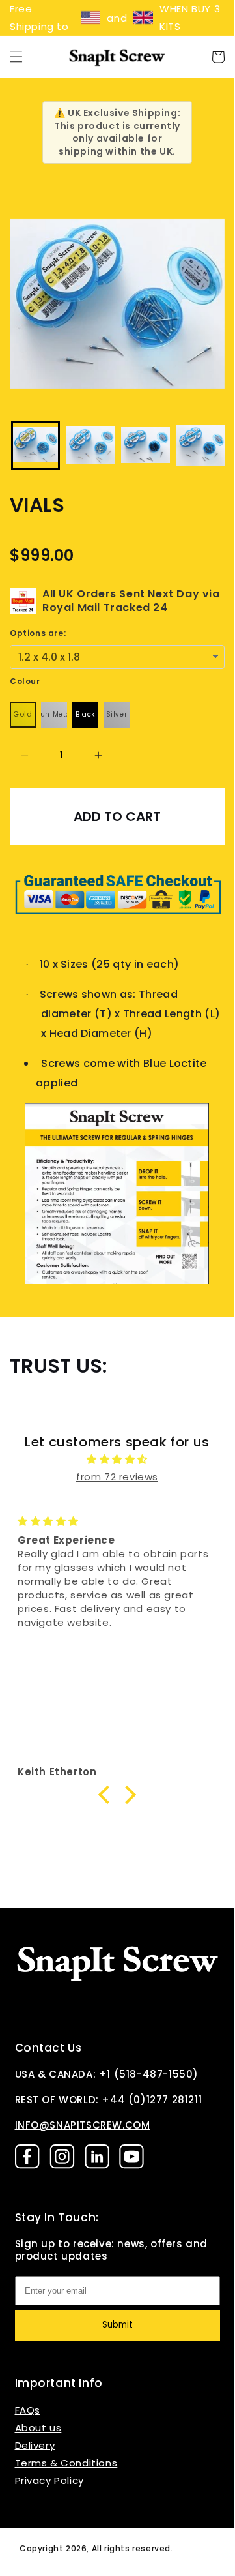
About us (38, 2428)
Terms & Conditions (66, 2463)
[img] (117, 1459)
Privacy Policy (49, 2480)
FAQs (28, 2410)
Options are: (38, 633)
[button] (16, 57)
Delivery (35, 2445)
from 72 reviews (117, 1477)
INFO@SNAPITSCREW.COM (83, 2125)
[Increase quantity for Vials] (98, 756)
